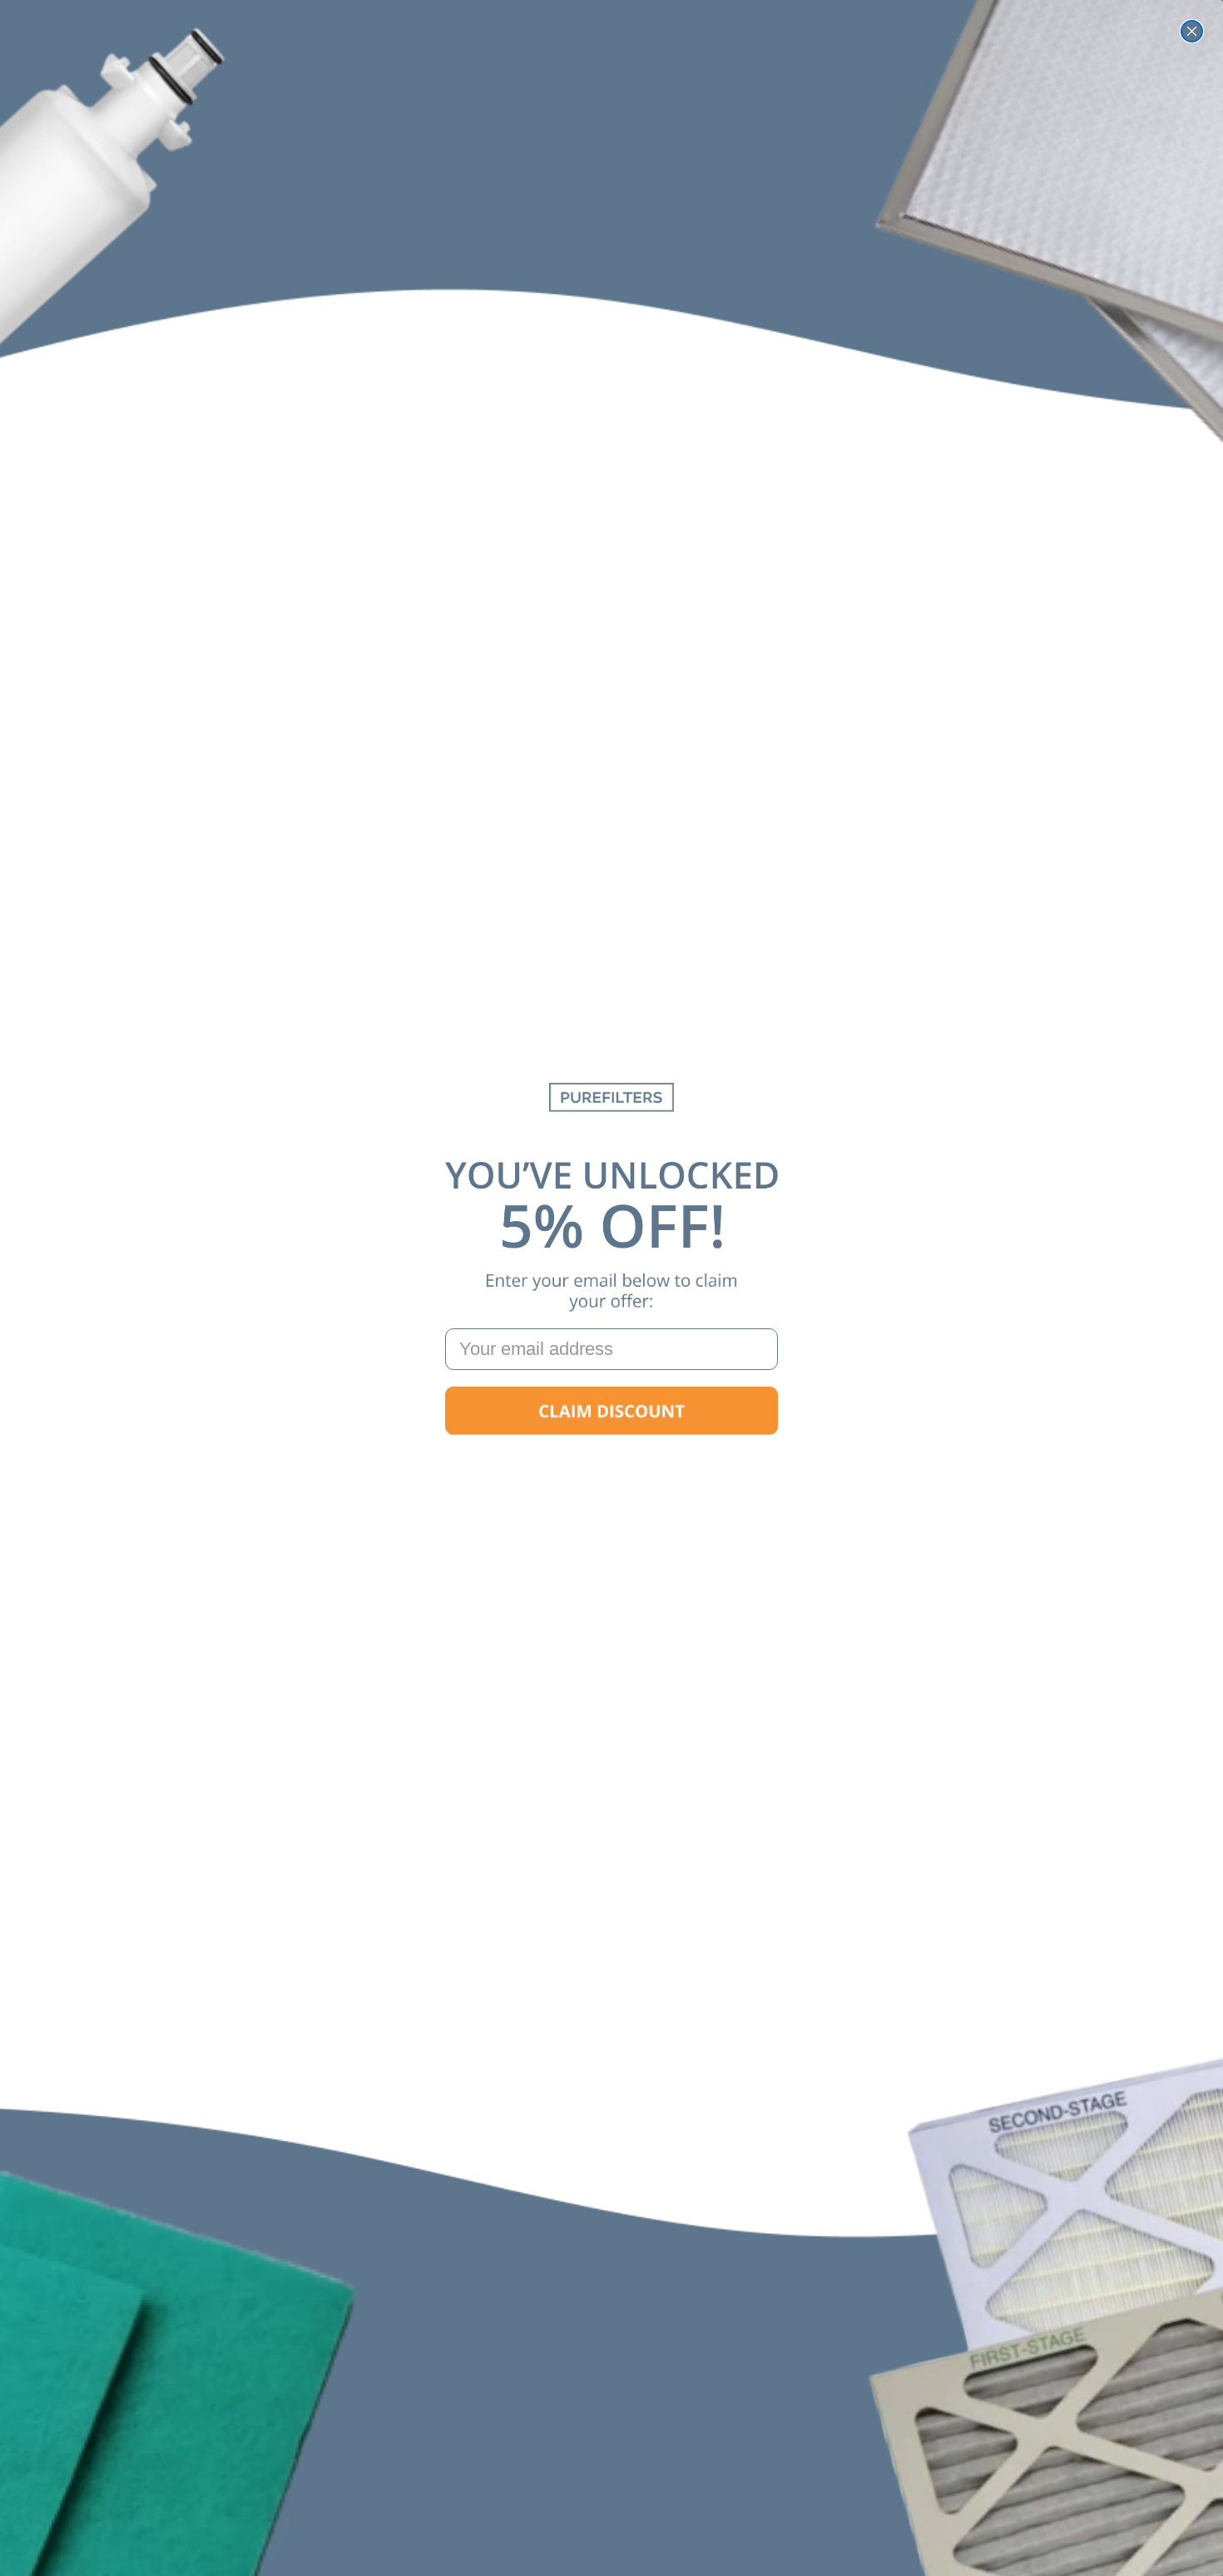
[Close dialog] (1192, 31)
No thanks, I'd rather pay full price (611, 1464)
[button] (611, 1411)
